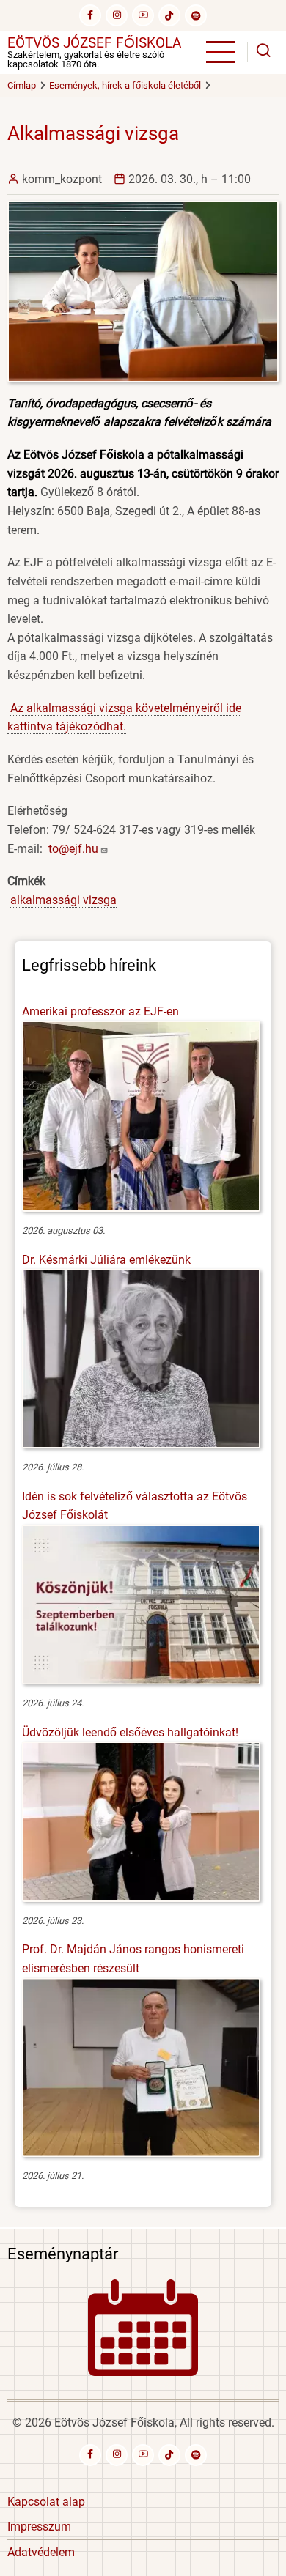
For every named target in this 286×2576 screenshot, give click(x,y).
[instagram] (117, 15)
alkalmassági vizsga (63, 900)
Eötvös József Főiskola (94, 43)
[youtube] (143, 15)
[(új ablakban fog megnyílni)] (169, 15)
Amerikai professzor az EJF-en (100, 1011)
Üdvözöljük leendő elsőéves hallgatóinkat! (130, 1732)
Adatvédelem (41, 2552)
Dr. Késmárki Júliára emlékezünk (106, 1260)
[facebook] (90, 15)
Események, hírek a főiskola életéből (125, 85)
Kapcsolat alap (46, 2502)
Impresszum (39, 2527)
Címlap (22, 85)
